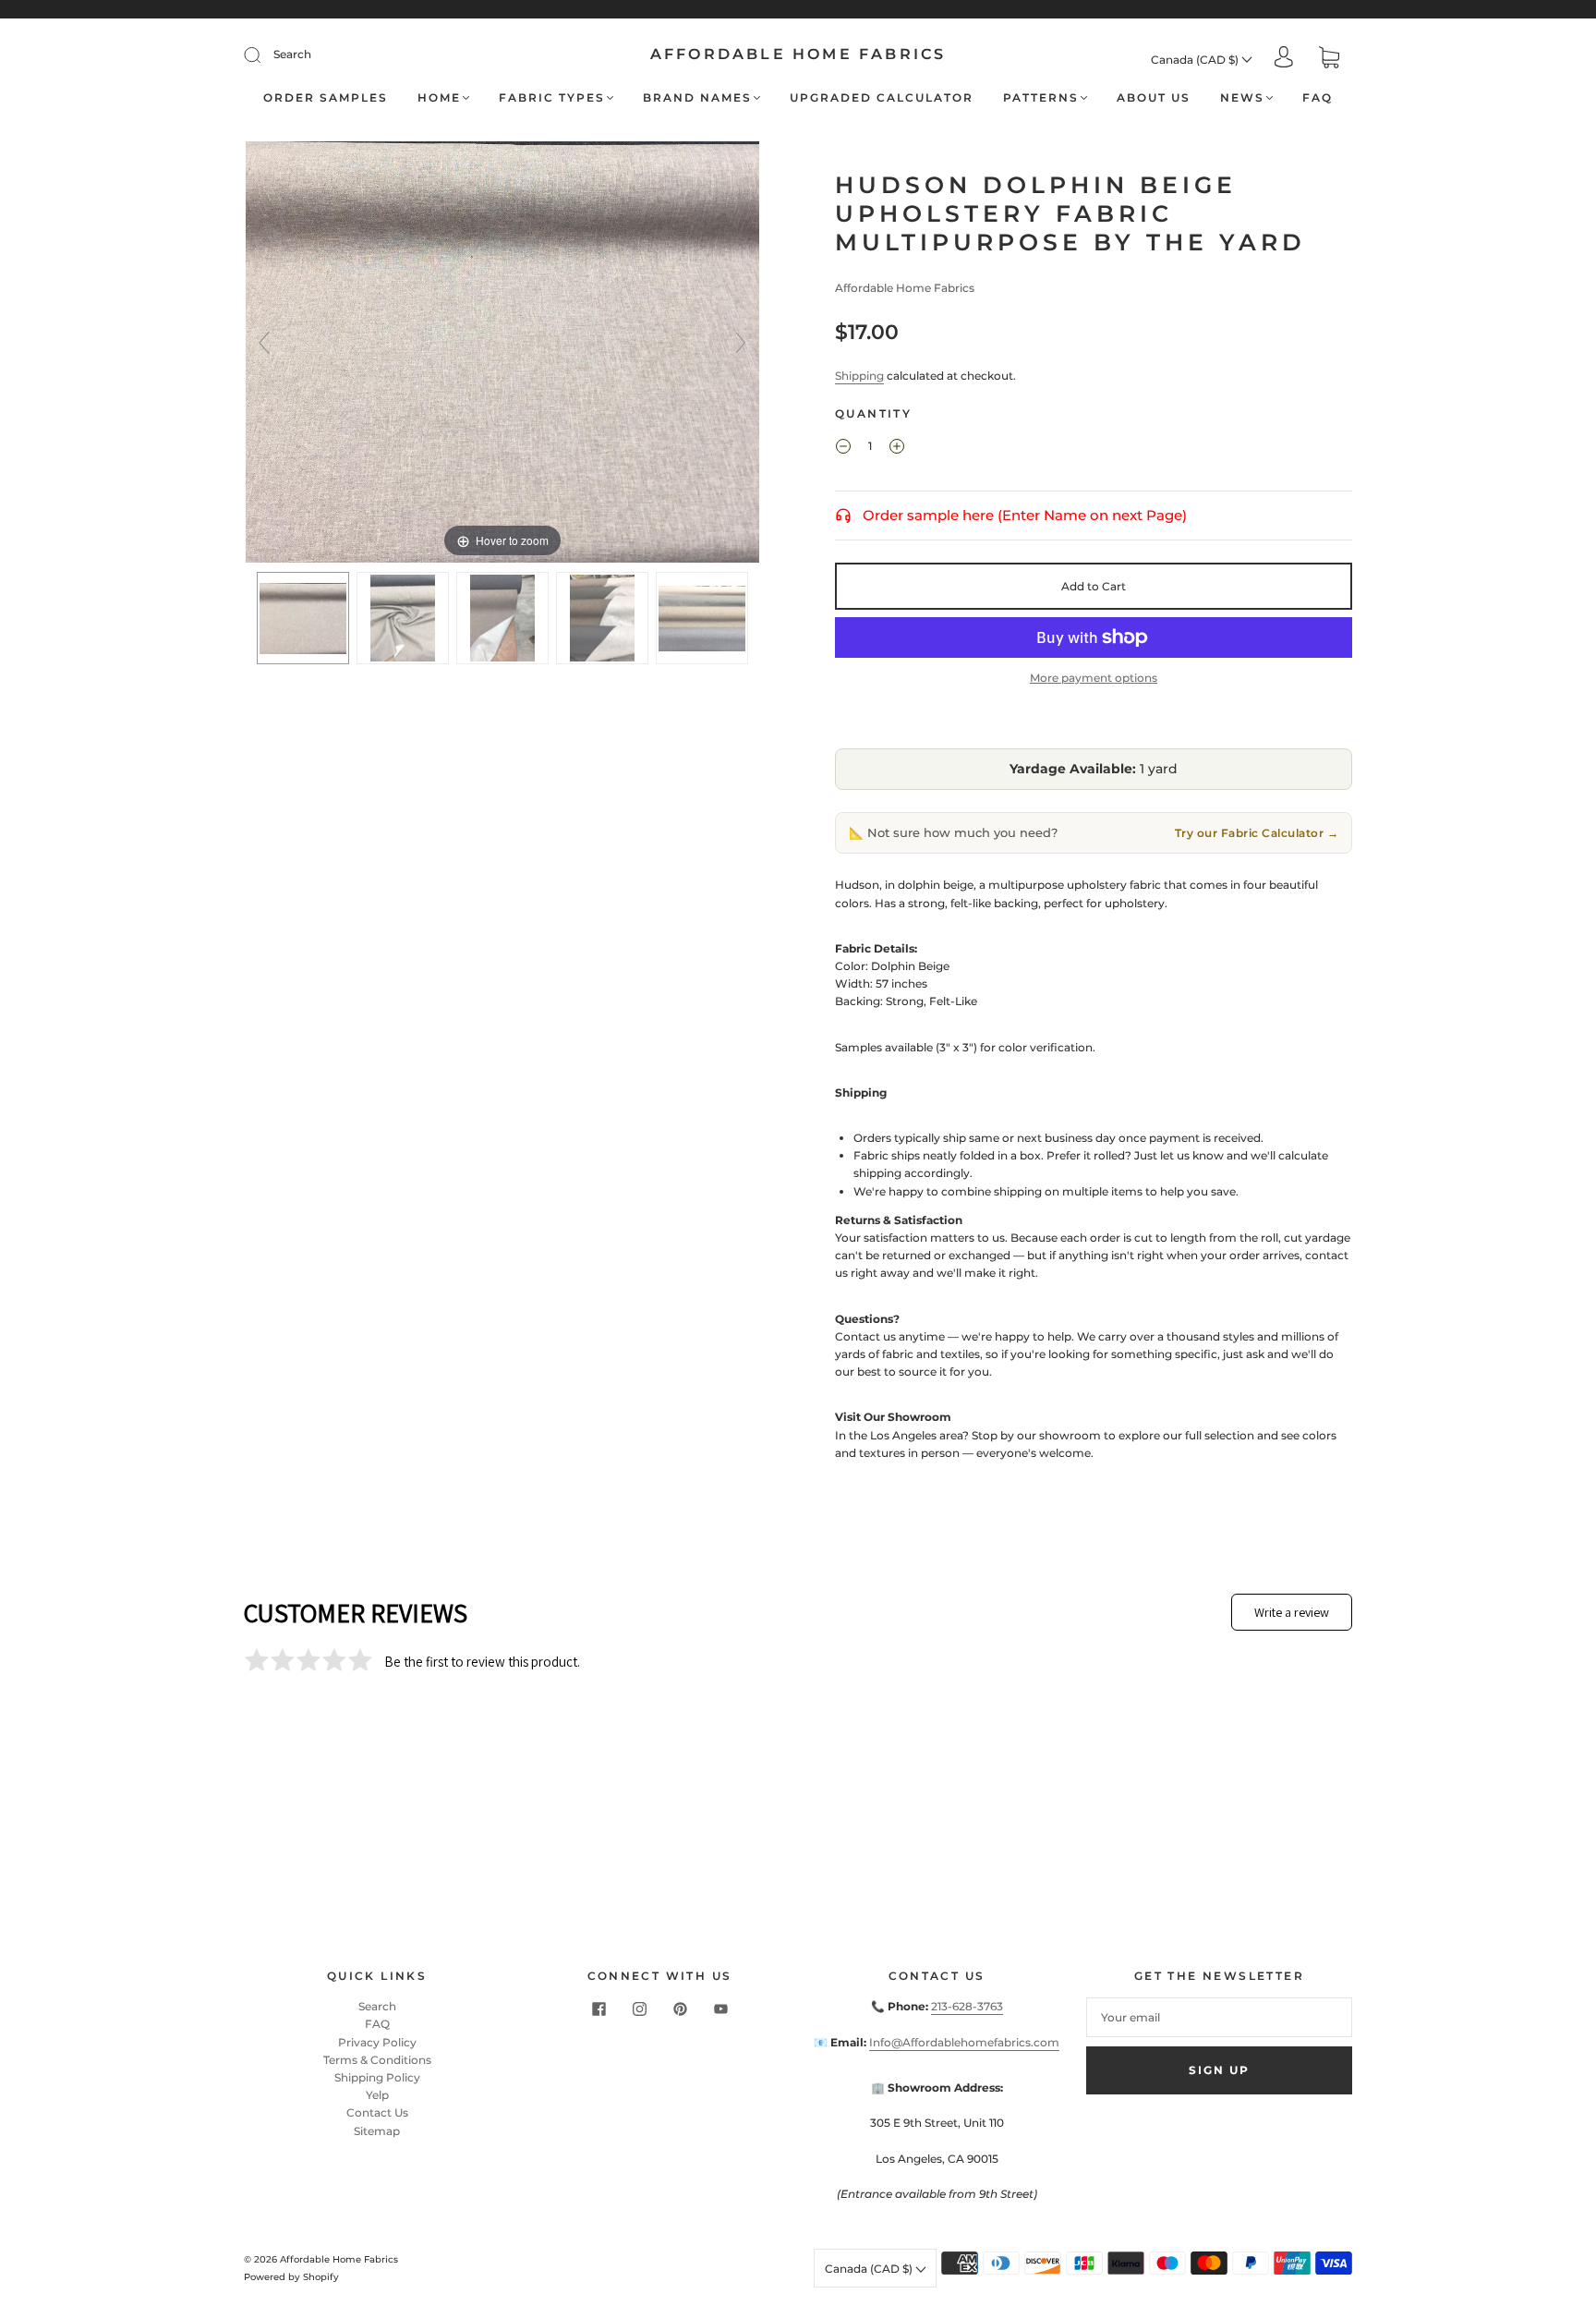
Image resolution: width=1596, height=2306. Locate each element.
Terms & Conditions (377, 2060)
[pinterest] (680, 2009)
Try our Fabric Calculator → (1257, 833)
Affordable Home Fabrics (798, 54)
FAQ (1318, 97)
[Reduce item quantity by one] (843, 448)
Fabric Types (552, 97)
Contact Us (377, 2112)
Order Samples (326, 97)
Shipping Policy (377, 2077)
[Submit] (264, 55)
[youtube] (720, 2009)
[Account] (1284, 59)
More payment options (1094, 678)
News (1242, 97)
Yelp (377, 2095)
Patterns (1041, 97)
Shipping (859, 376)
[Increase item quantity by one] (897, 448)
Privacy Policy (377, 2042)
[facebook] (598, 2009)
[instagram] (639, 2009)
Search (292, 54)
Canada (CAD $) (1196, 60)
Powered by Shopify (291, 2277)
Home (439, 97)
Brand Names (697, 97)
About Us (1154, 97)
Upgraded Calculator (882, 97)
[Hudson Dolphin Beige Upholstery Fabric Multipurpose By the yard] (303, 618)
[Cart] (1329, 60)
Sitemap (377, 2131)
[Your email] (1219, 2017)
